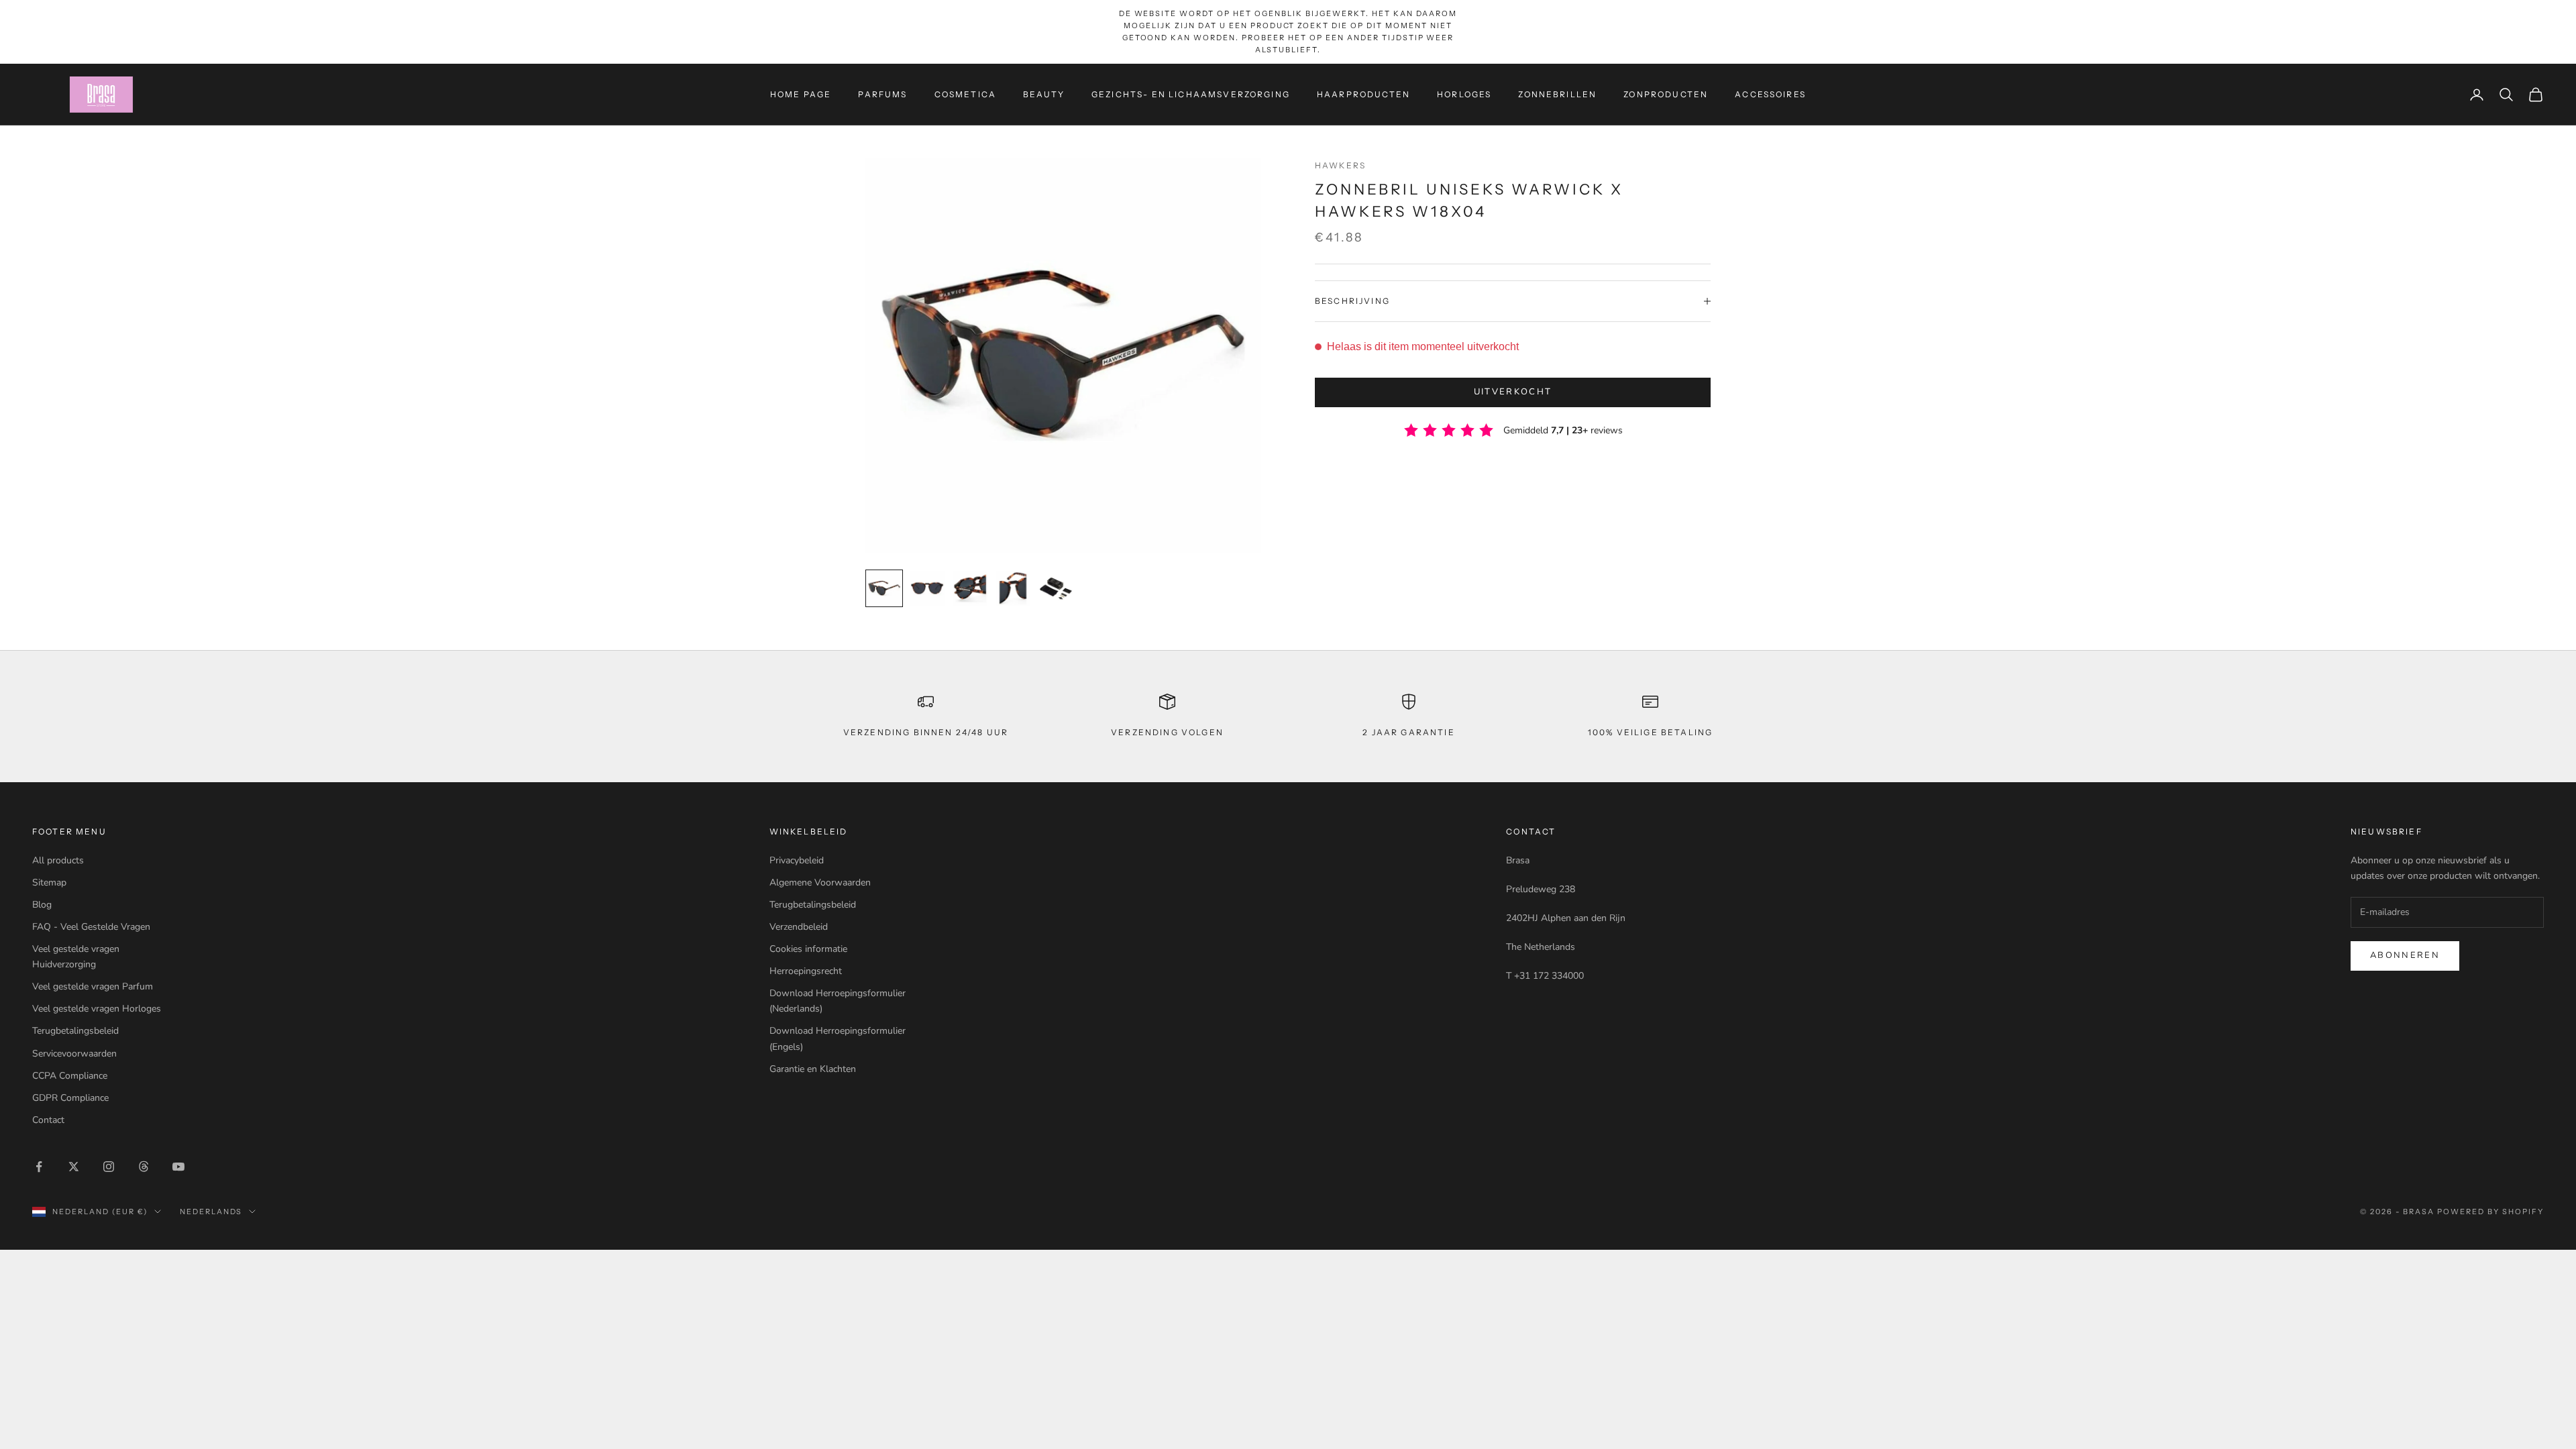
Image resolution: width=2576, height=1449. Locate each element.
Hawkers (1340, 165)
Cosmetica (965, 94)
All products (58, 860)
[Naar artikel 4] (1013, 588)
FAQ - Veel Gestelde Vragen (91, 927)
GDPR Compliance (70, 1098)
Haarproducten (1363, 94)
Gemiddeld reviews (1563, 430)
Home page (801, 94)
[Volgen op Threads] (144, 1167)
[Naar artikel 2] (927, 588)
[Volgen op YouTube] (178, 1167)
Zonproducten (1666, 94)
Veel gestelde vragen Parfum (93, 986)
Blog (42, 905)
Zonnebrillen (1557, 94)
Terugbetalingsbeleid (75, 1031)
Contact (48, 1120)
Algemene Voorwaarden (820, 882)
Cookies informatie (808, 949)
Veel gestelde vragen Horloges (97, 1009)
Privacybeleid (797, 860)
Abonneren (2405, 955)
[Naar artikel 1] (884, 588)
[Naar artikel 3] (970, 588)
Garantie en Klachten (813, 1069)
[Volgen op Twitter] (74, 1167)
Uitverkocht (1513, 392)
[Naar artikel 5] (1056, 588)
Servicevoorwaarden (74, 1054)
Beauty (1044, 94)
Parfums (882, 94)
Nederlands (211, 1212)
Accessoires (1770, 94)
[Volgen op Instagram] (109, 1167)
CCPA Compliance (70, 1076)
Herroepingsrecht (806, 971)
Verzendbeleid (799, 927)
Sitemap (49, 882)
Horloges (1464, 94)
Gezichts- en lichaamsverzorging (1191, 94)
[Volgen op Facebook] (39, 1167)
